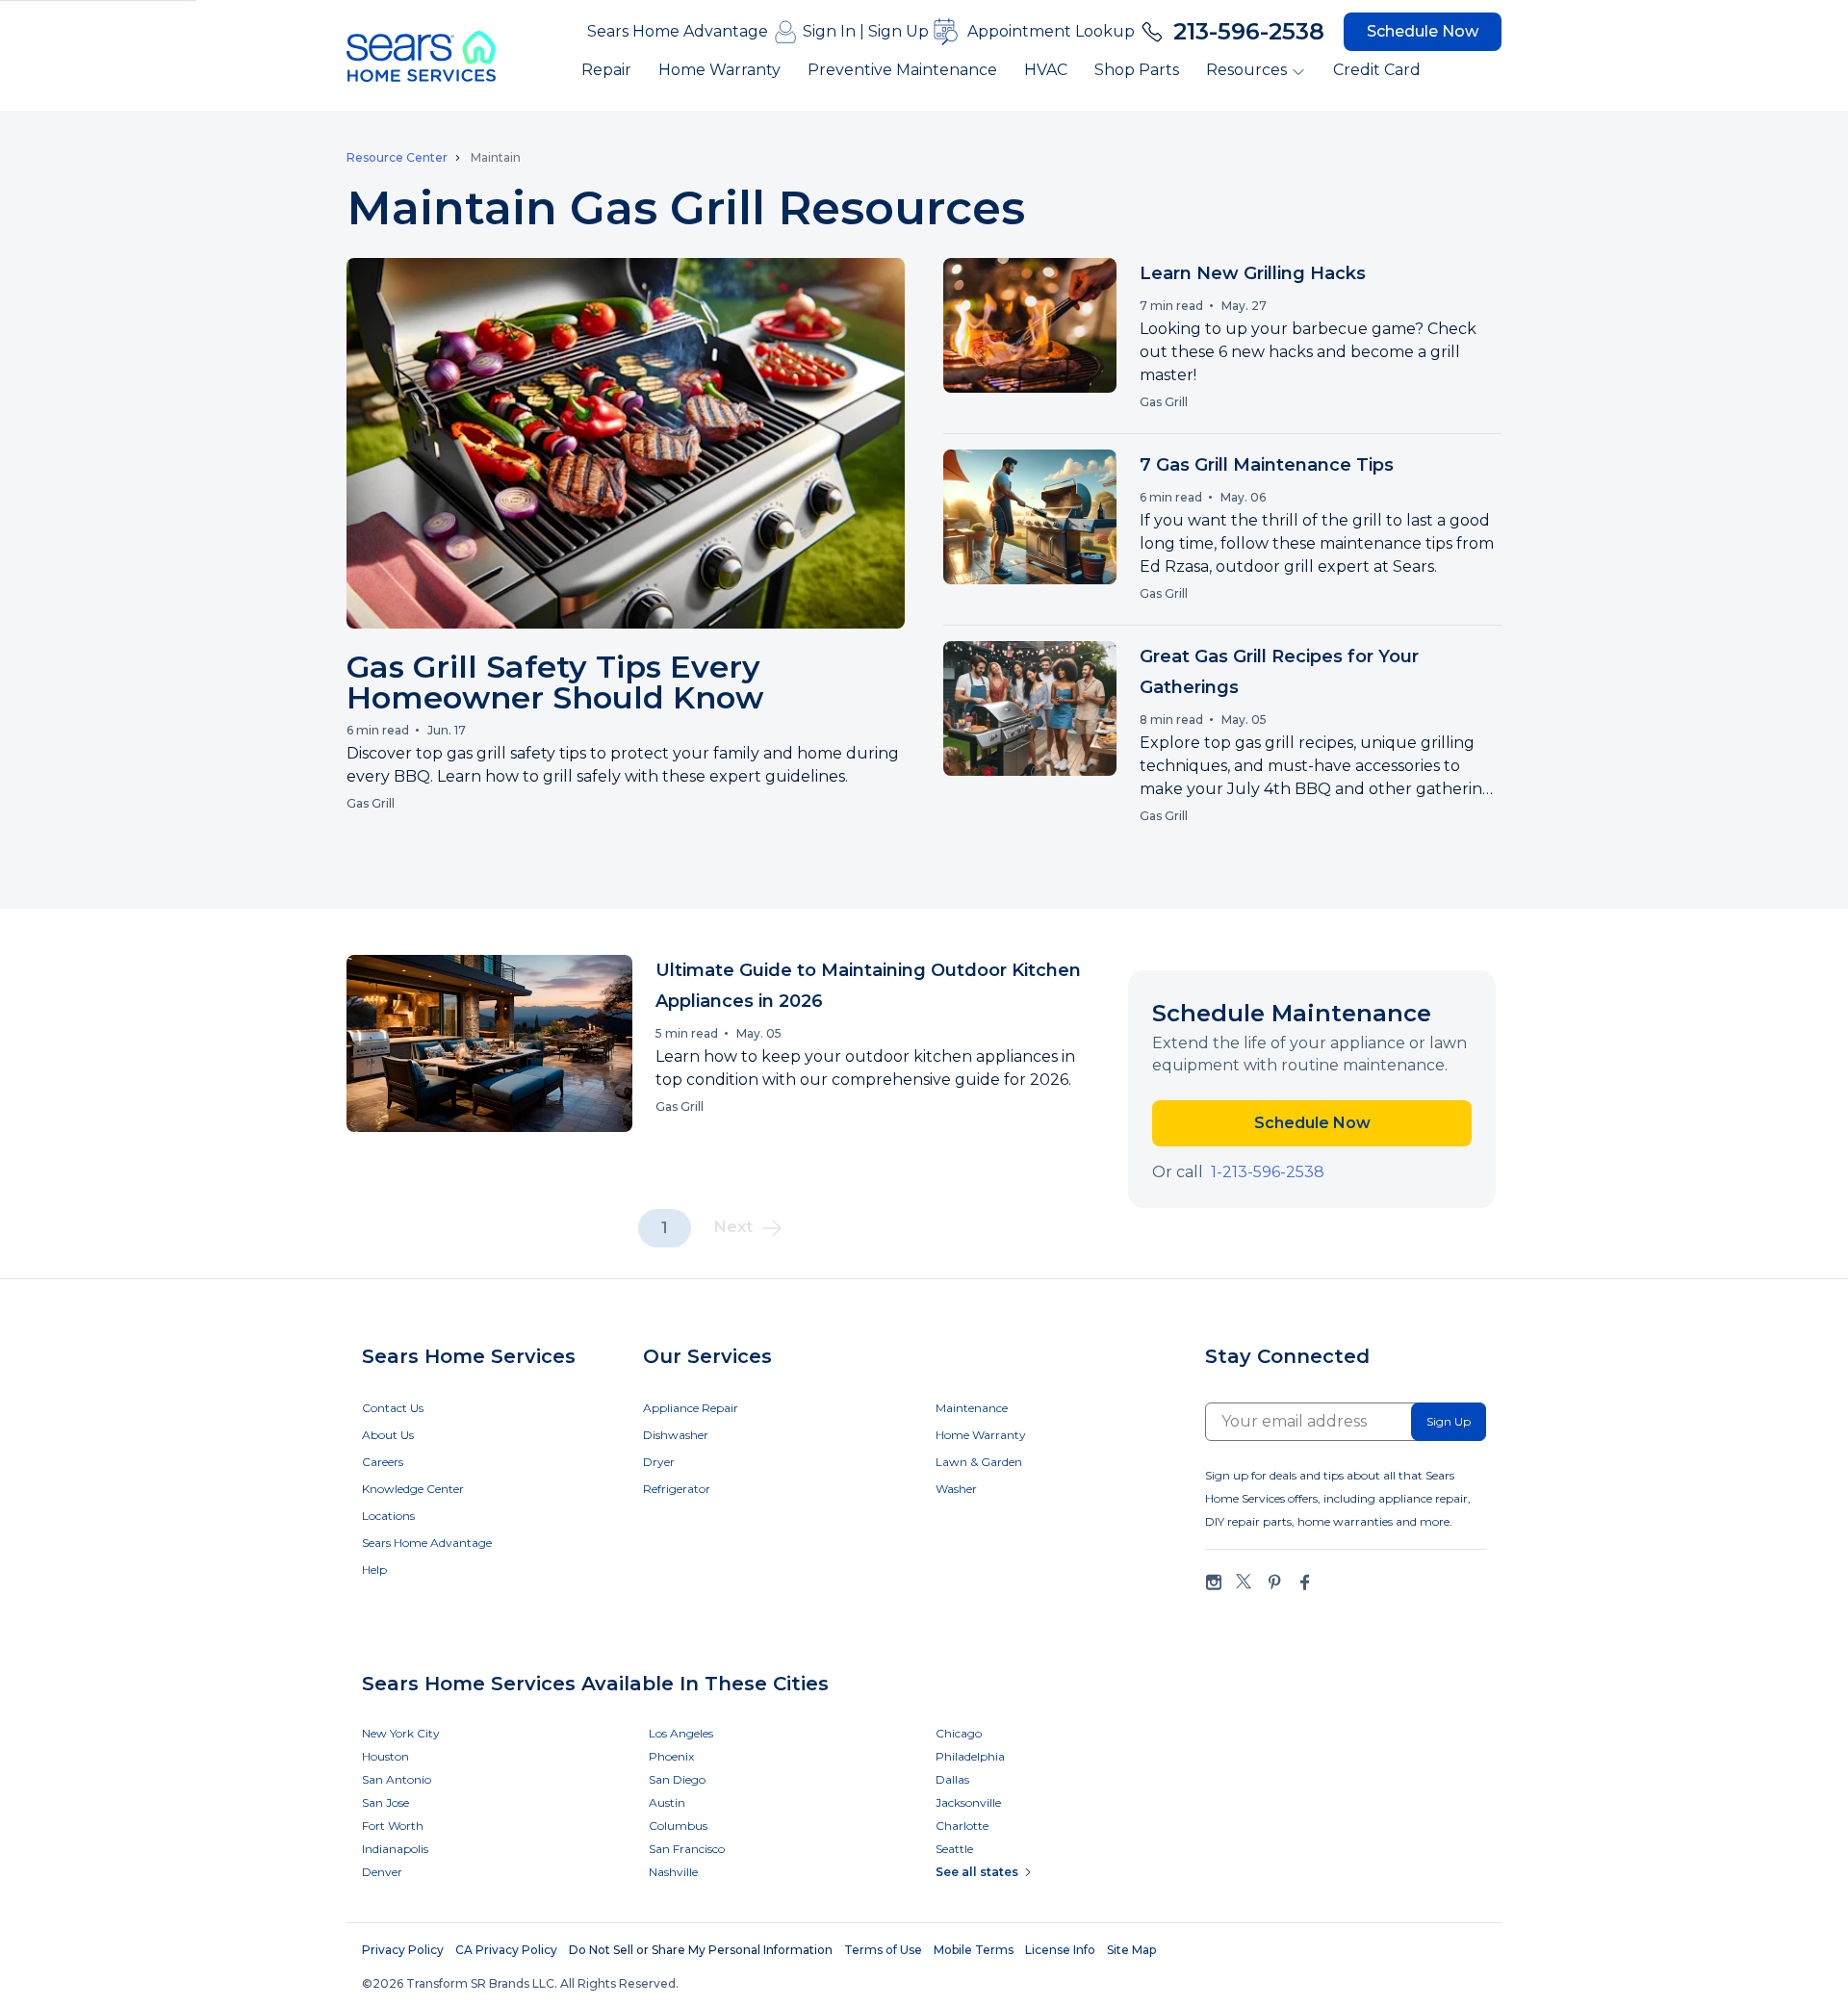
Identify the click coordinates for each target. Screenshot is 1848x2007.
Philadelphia (970, 1756)
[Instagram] (1214, 1582)
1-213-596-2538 (1268, 1172)
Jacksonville (968, 1802)
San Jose (385, 1802)
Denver (382, 1872)
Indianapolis (395, 1849)
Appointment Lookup (1051, 31)
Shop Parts (1137, 70)
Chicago (959, 1733)
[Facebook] (1304, 1582)
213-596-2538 (1249, 31)
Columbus (678, 1826)
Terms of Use (883, 1950)
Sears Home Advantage (678, 31)
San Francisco (687, 1849)
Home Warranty (719, 70)
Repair (606, 70)
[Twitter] (1244, 1582)
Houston (385, 1756)
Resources (1246, 70)
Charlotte (962, 1826)
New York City (401, 1733)
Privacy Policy (403, 1950)
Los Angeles (681, 1733)
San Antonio (397, 1779)
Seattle (954, 1849)
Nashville (673, 1872)
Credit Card (1377, 70)
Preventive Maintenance (902, 70)
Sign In (829, 31)
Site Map (1131, 1950)
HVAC (1046, 70)
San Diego (677, 1779)
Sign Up (898, 31)
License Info (1060, 1950)
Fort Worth (393, 1826)
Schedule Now (1423, 31)
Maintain (496, 157)
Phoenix (671, 1756)
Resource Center (397, 158)
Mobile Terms (974, 1950)
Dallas (952, 1779)
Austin (667, 1802)
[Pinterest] (1274, 1582)
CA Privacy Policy (506, 1950)
